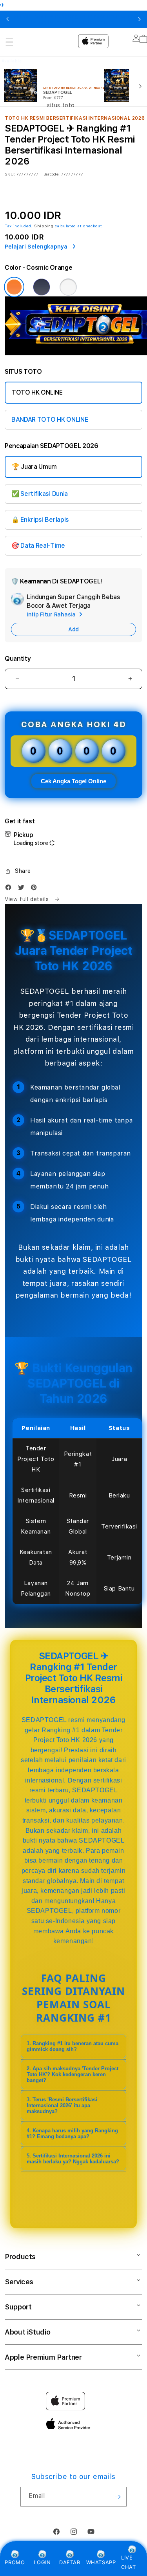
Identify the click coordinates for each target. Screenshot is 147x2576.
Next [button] (140, 19)
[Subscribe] (118, 2497)
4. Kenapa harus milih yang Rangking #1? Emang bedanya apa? (72, 2134)
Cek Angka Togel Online (73, 781)
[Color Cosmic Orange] (14, 287)
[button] (18, 871)
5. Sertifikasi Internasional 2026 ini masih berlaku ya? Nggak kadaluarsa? (73, 2159)
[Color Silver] (68, 287)
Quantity (18, 659)
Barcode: (52, 174)
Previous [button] (7, 19)
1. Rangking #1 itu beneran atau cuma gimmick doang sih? (73, 2046)
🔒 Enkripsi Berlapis (40, 520)
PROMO (15, 2562)
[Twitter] (23, 889)
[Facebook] (10, 889)
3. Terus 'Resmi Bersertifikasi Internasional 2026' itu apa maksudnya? (62, 2105)
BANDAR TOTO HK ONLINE (50, 420)
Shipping (44, 226)
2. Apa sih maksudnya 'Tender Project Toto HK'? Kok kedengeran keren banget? (73, 2074)
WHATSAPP (101, 2562)
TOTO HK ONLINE (37, 392)
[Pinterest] (36, 889)
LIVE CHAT (128, 2562)
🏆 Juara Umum (34, 467)
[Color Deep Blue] (42, 287)
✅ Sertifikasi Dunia (40, 494)
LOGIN (42, 2562)
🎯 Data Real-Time (38, 546)
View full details (28, 899)
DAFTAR (70, 2562)
